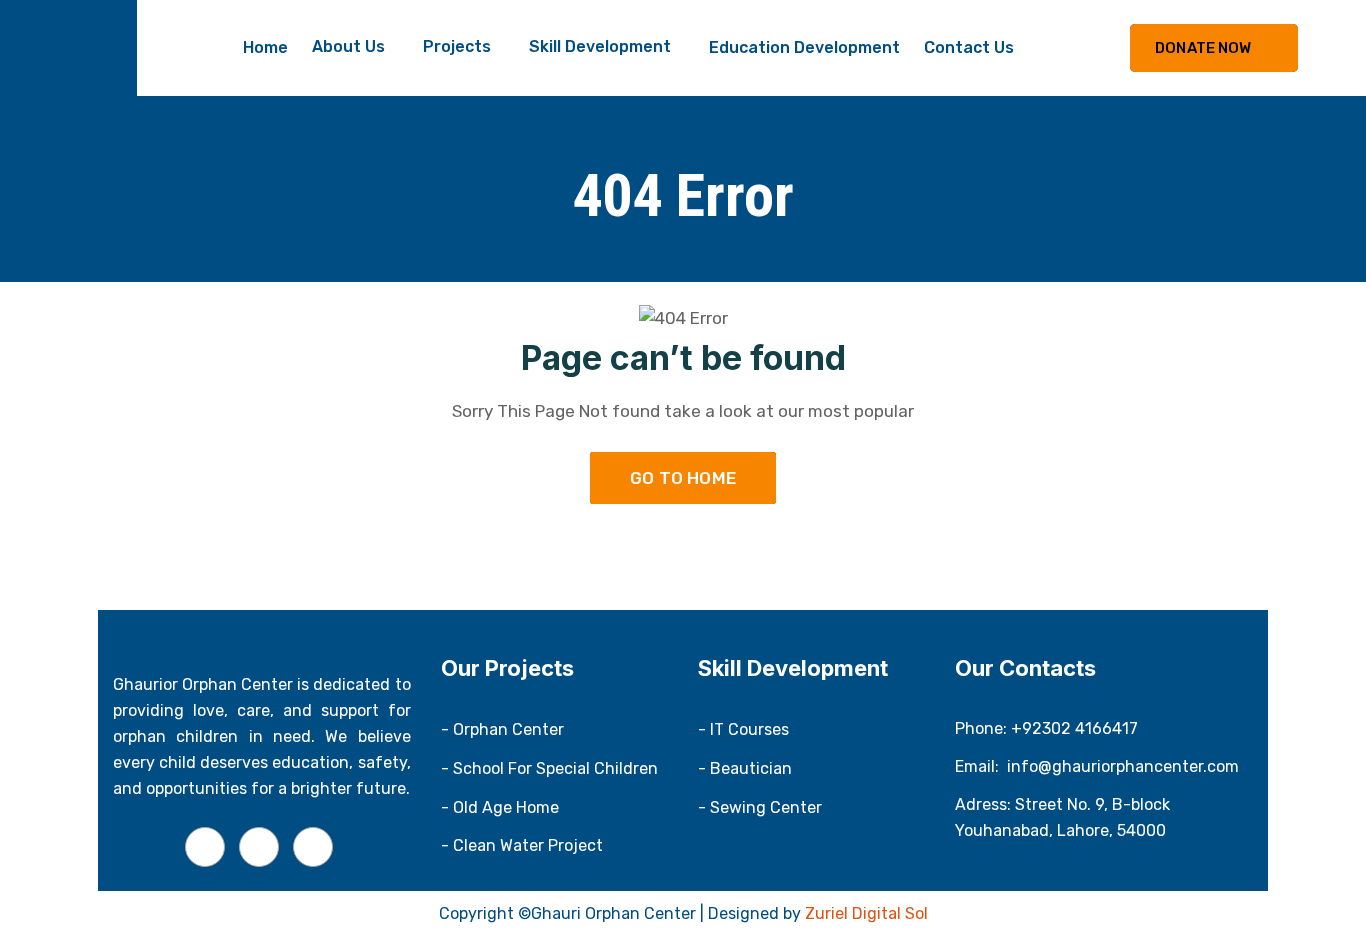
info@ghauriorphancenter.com (1123, 766)
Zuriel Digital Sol (866, 913)
